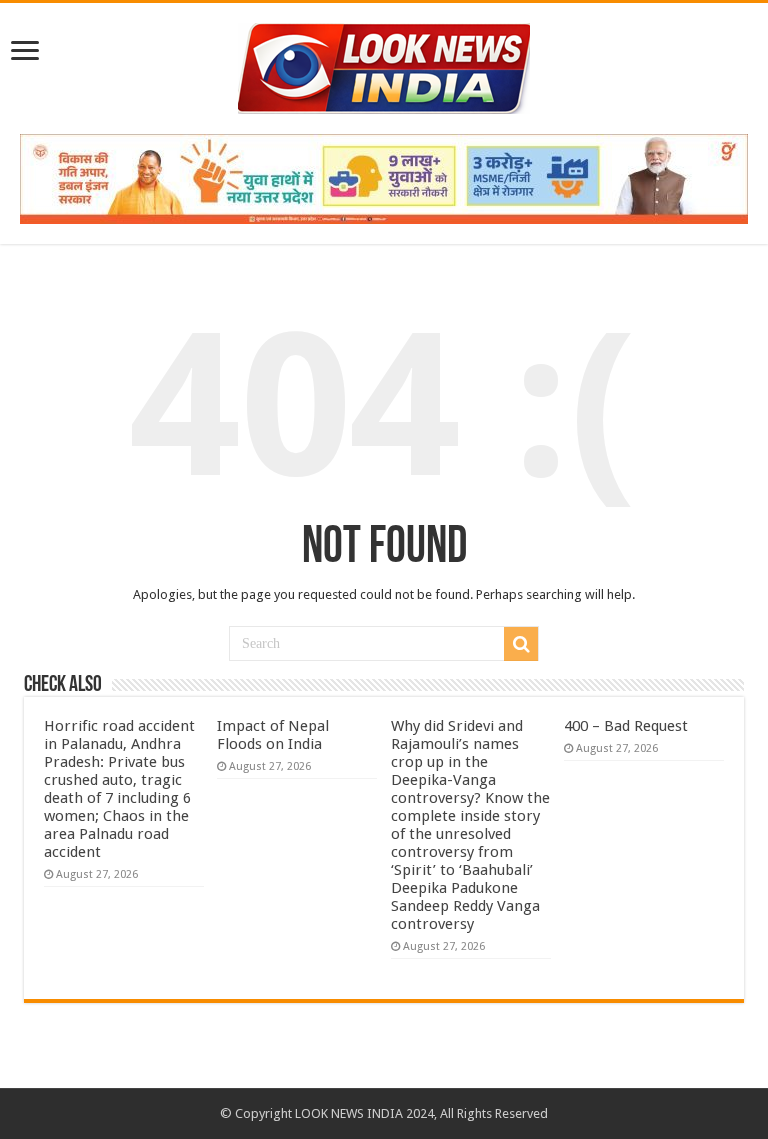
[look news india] (384, 65)
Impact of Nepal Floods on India (273, 735)
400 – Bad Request (626, 726)
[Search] (521, 644)
